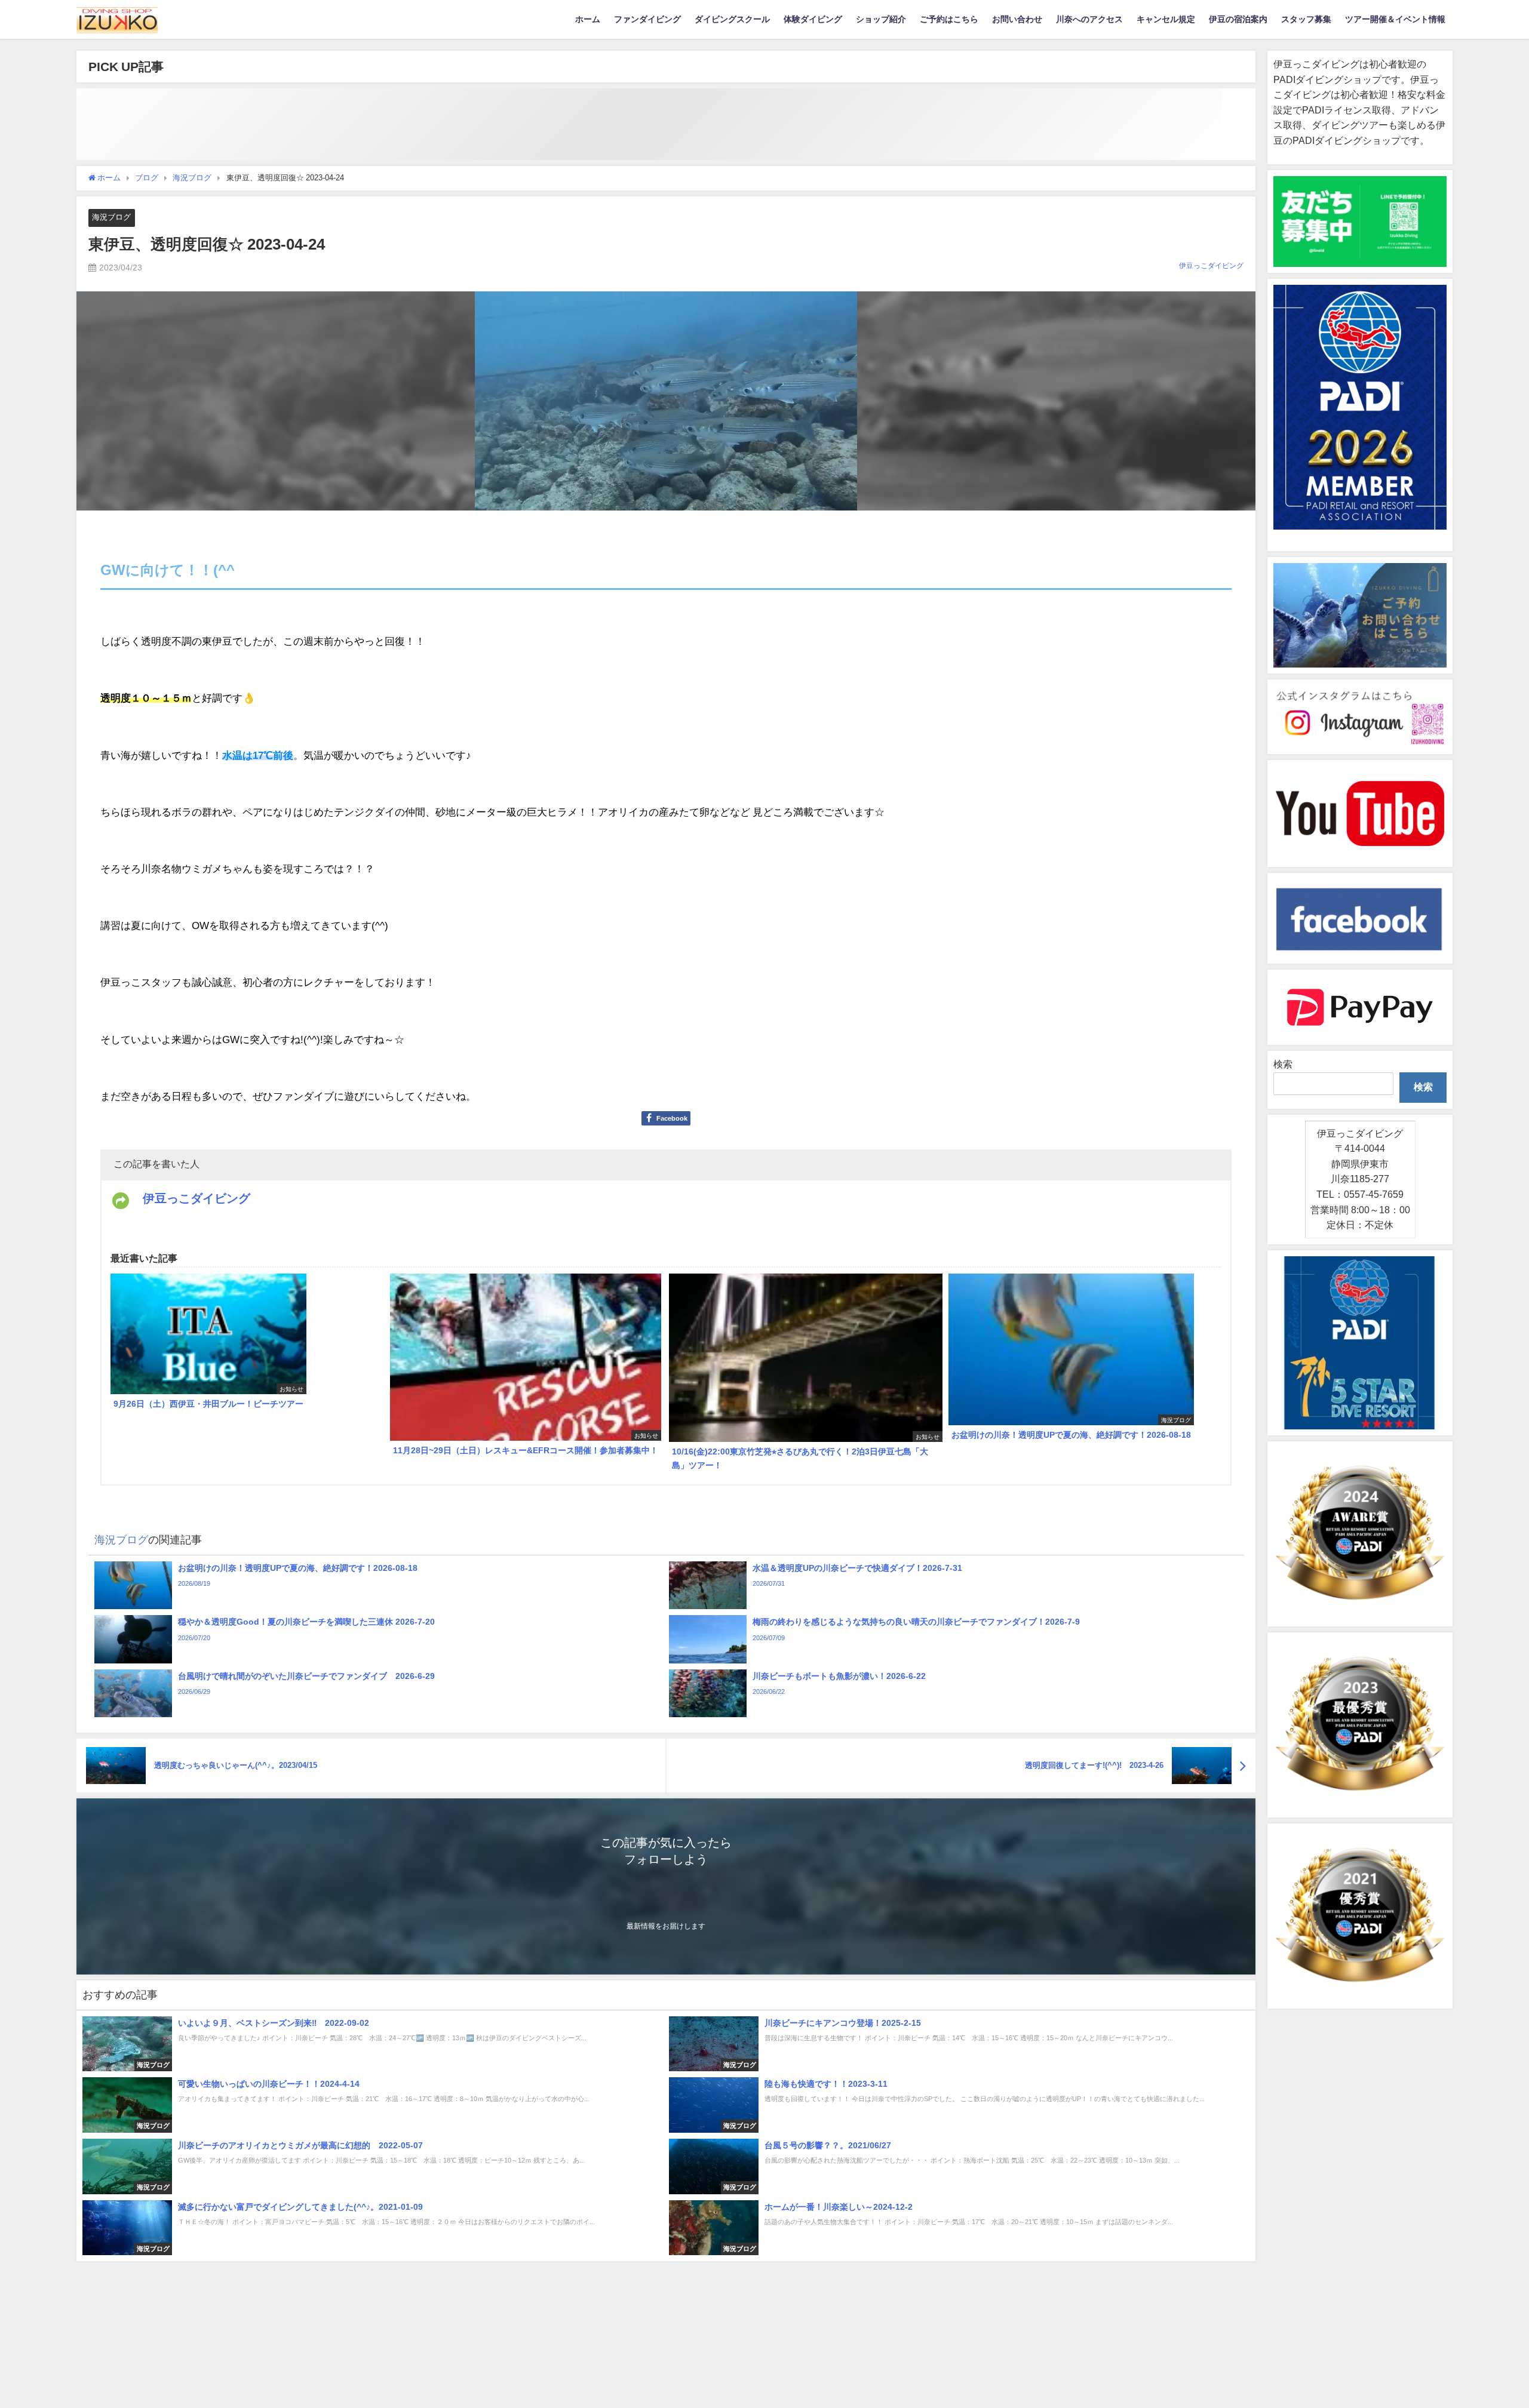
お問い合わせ (1017, 19)
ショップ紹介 (881, 19)
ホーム (588, 19)
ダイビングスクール (732, 19)
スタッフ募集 (1306, 19)
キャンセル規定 (1166, 19)
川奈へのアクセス (1089, 19)
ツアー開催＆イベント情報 (1395, 19)
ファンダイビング (647, 19)
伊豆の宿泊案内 (1238, 19)
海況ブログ (111, 217)
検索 (1283, 1064)
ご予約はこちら (949, 19)
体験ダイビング (813, 19)
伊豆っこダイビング (1211, 266)
